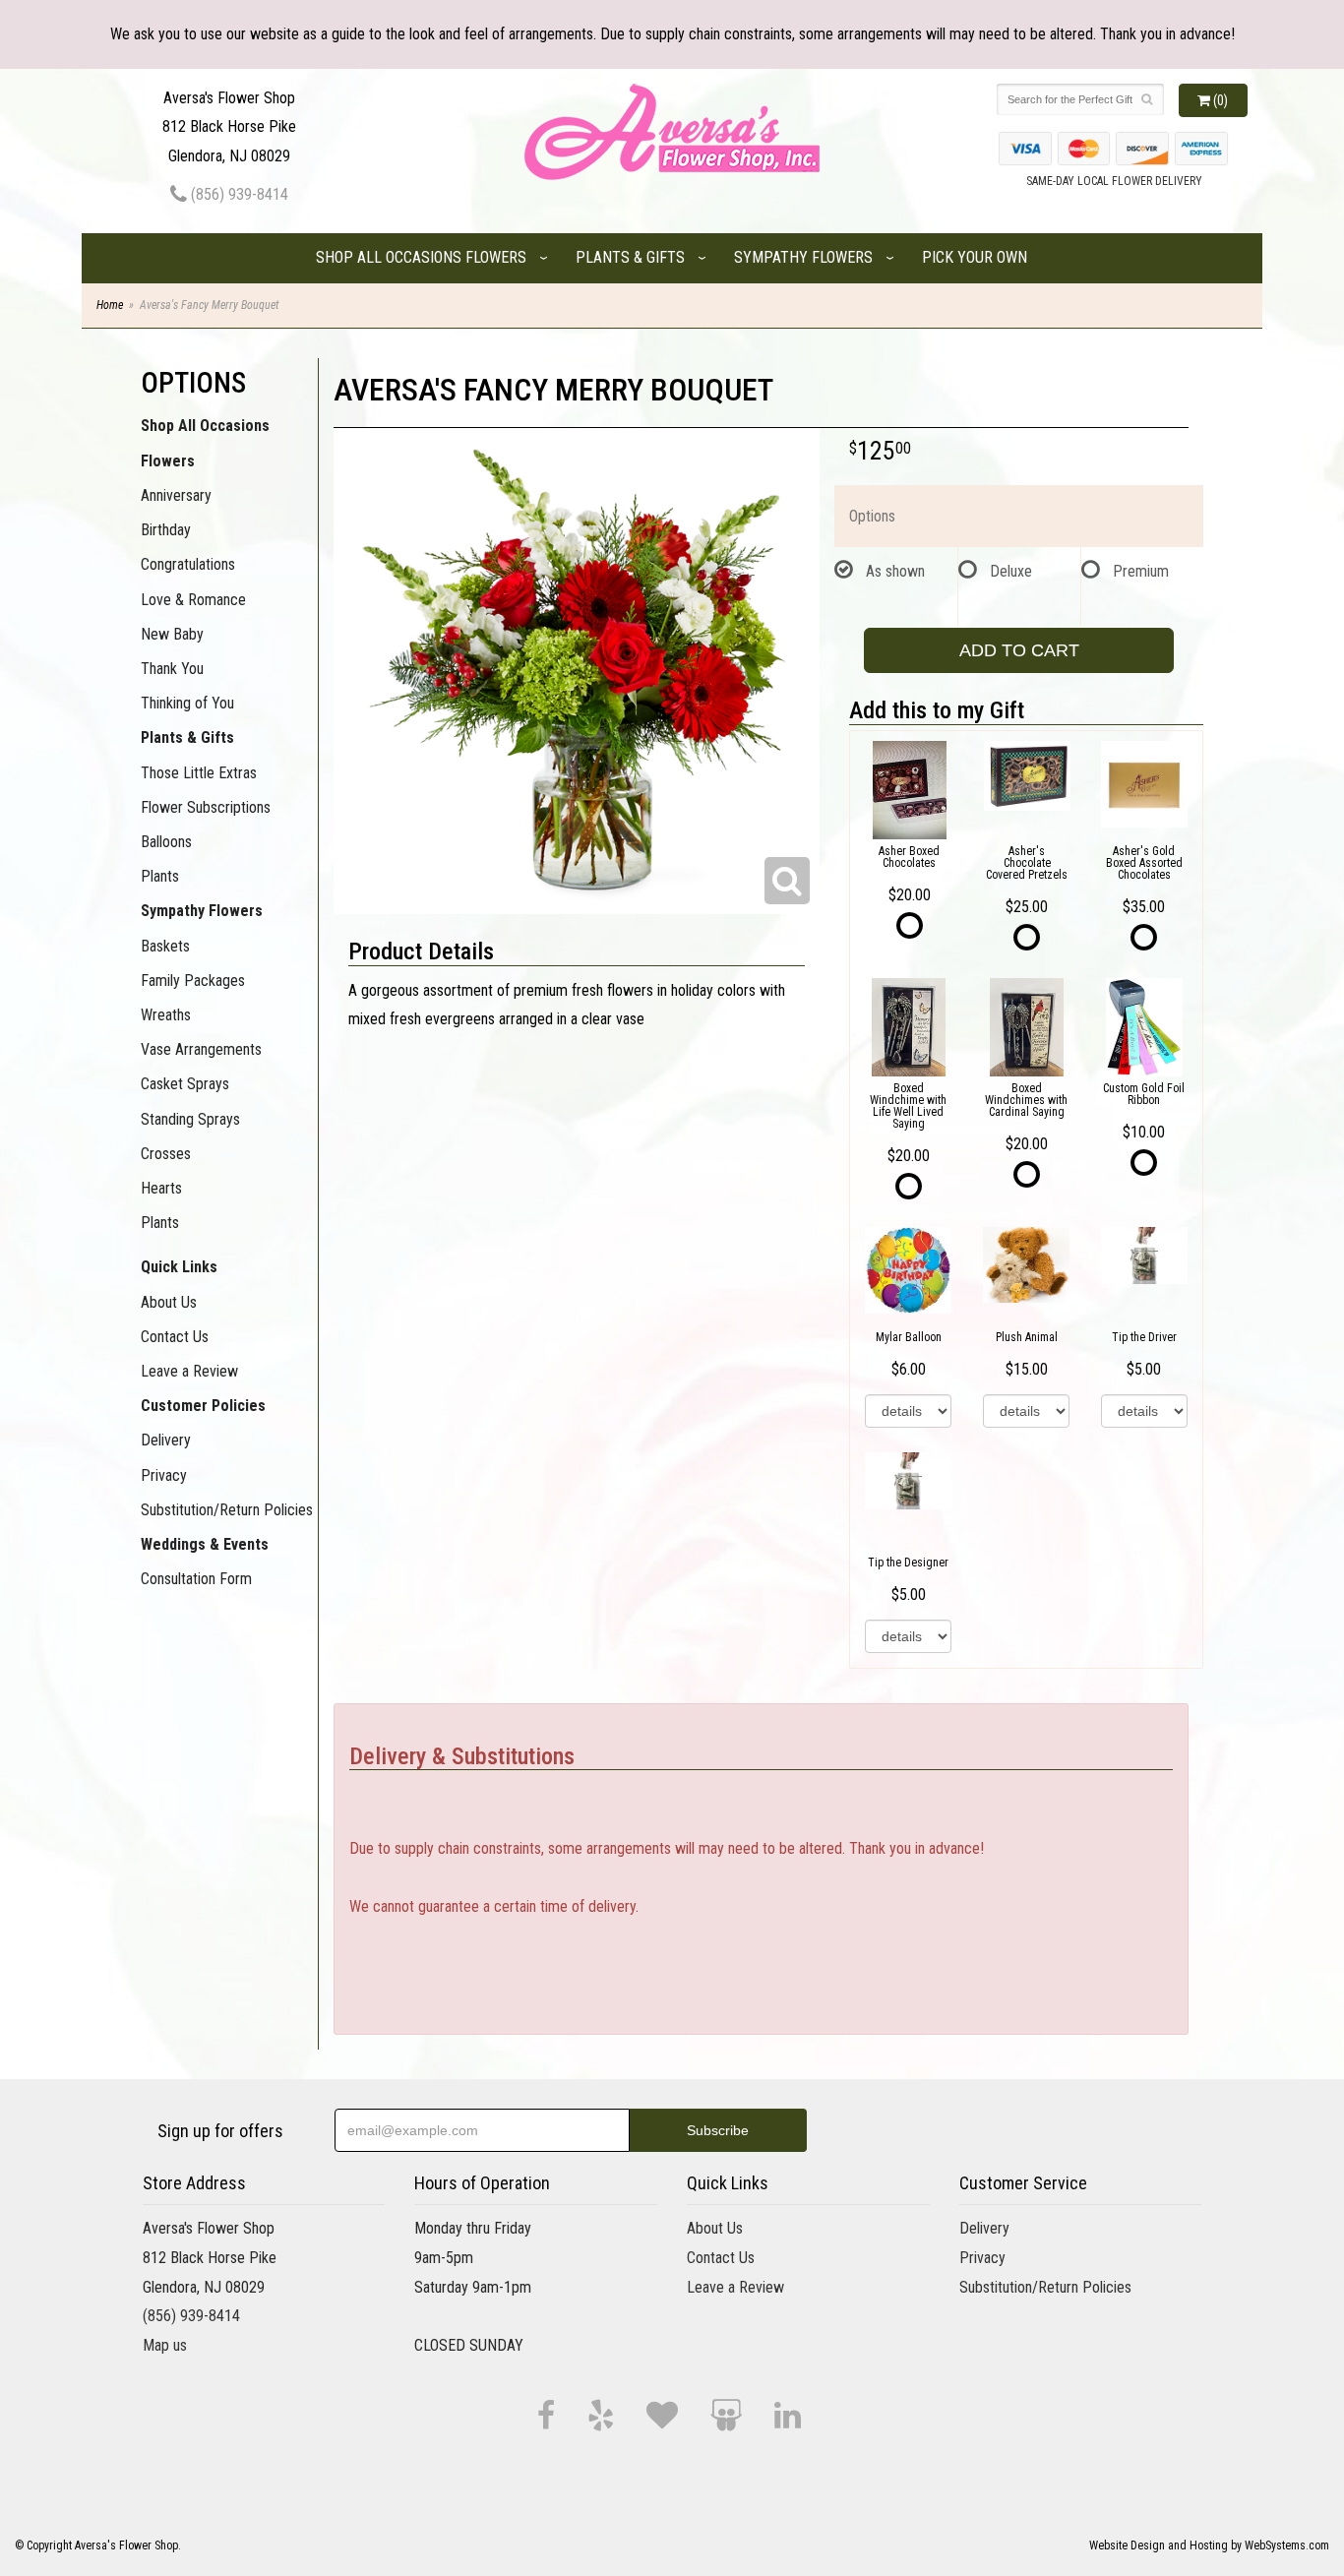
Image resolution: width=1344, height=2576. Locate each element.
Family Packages (193, 981)
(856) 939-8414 (238, 194)
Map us (165, 2345)
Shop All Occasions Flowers (421, 257)
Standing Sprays (190, 1119)
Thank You (172, 669)
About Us (169, 1302)
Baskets (165, 946)
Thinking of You (187, 703)
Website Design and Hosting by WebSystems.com (1209, 2545)
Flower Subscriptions (206, 807)
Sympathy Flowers (803, 257)
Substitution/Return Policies (227, 1510)
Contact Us (175, 1337)
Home (110, 305)
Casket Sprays (185, 1084)
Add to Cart (1019, 650)
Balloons (166, 842)
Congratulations (188, 564)
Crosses (166, 1154)
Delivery (166, 1440)
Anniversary (176, 495)
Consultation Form (196, 1579)
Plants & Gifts (630, 257)
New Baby (172, 634)
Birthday (166, 530)
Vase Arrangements (201, 1049)
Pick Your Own (975, 257)
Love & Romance (193, 600)
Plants (160, 876)
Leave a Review (189, 1371)
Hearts (161, 1188)
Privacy (164, 1475)
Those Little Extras (199, 773)
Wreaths (166, 1015)
